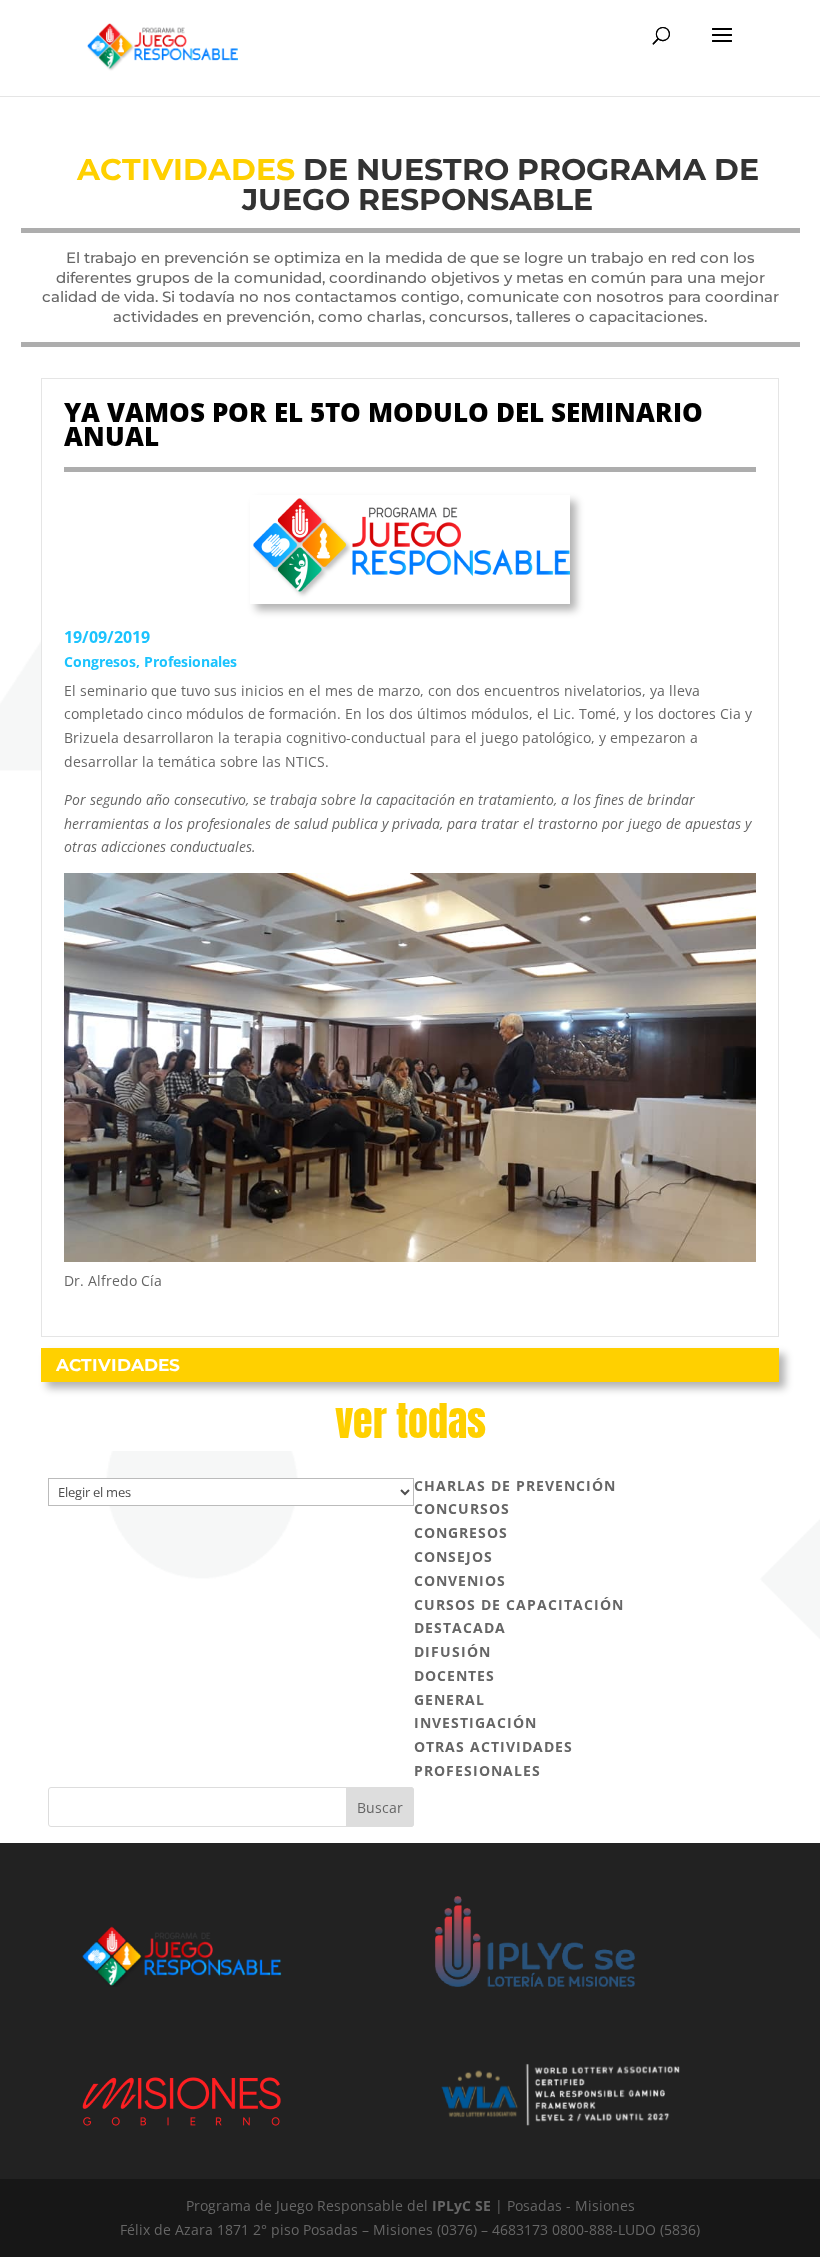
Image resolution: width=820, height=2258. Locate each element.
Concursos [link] (462, 1508)
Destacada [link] (460, 1627)
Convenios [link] (460, 1580)
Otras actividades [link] (493, 1746)
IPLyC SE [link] (461, 2205)
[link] (162, 46)
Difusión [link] (452, 1651)
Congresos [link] (100, 661)
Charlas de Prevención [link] (515, 1485)
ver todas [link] (410, 1421)
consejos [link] (453, 1556)
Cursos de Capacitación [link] (519, 1604)
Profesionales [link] (190, 661)
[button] (722, 48)
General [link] (449, 1699)
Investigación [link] (475, 1722)
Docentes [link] (454, 1675)
